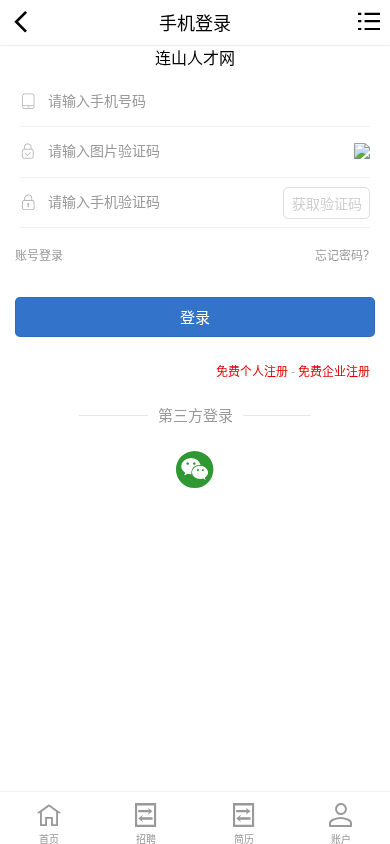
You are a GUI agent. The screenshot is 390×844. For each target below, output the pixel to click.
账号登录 (39, 254)
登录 (195, 316)
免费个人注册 (252, 370)
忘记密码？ (345, 254)
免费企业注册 (334, 370)
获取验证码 (327, 203)
